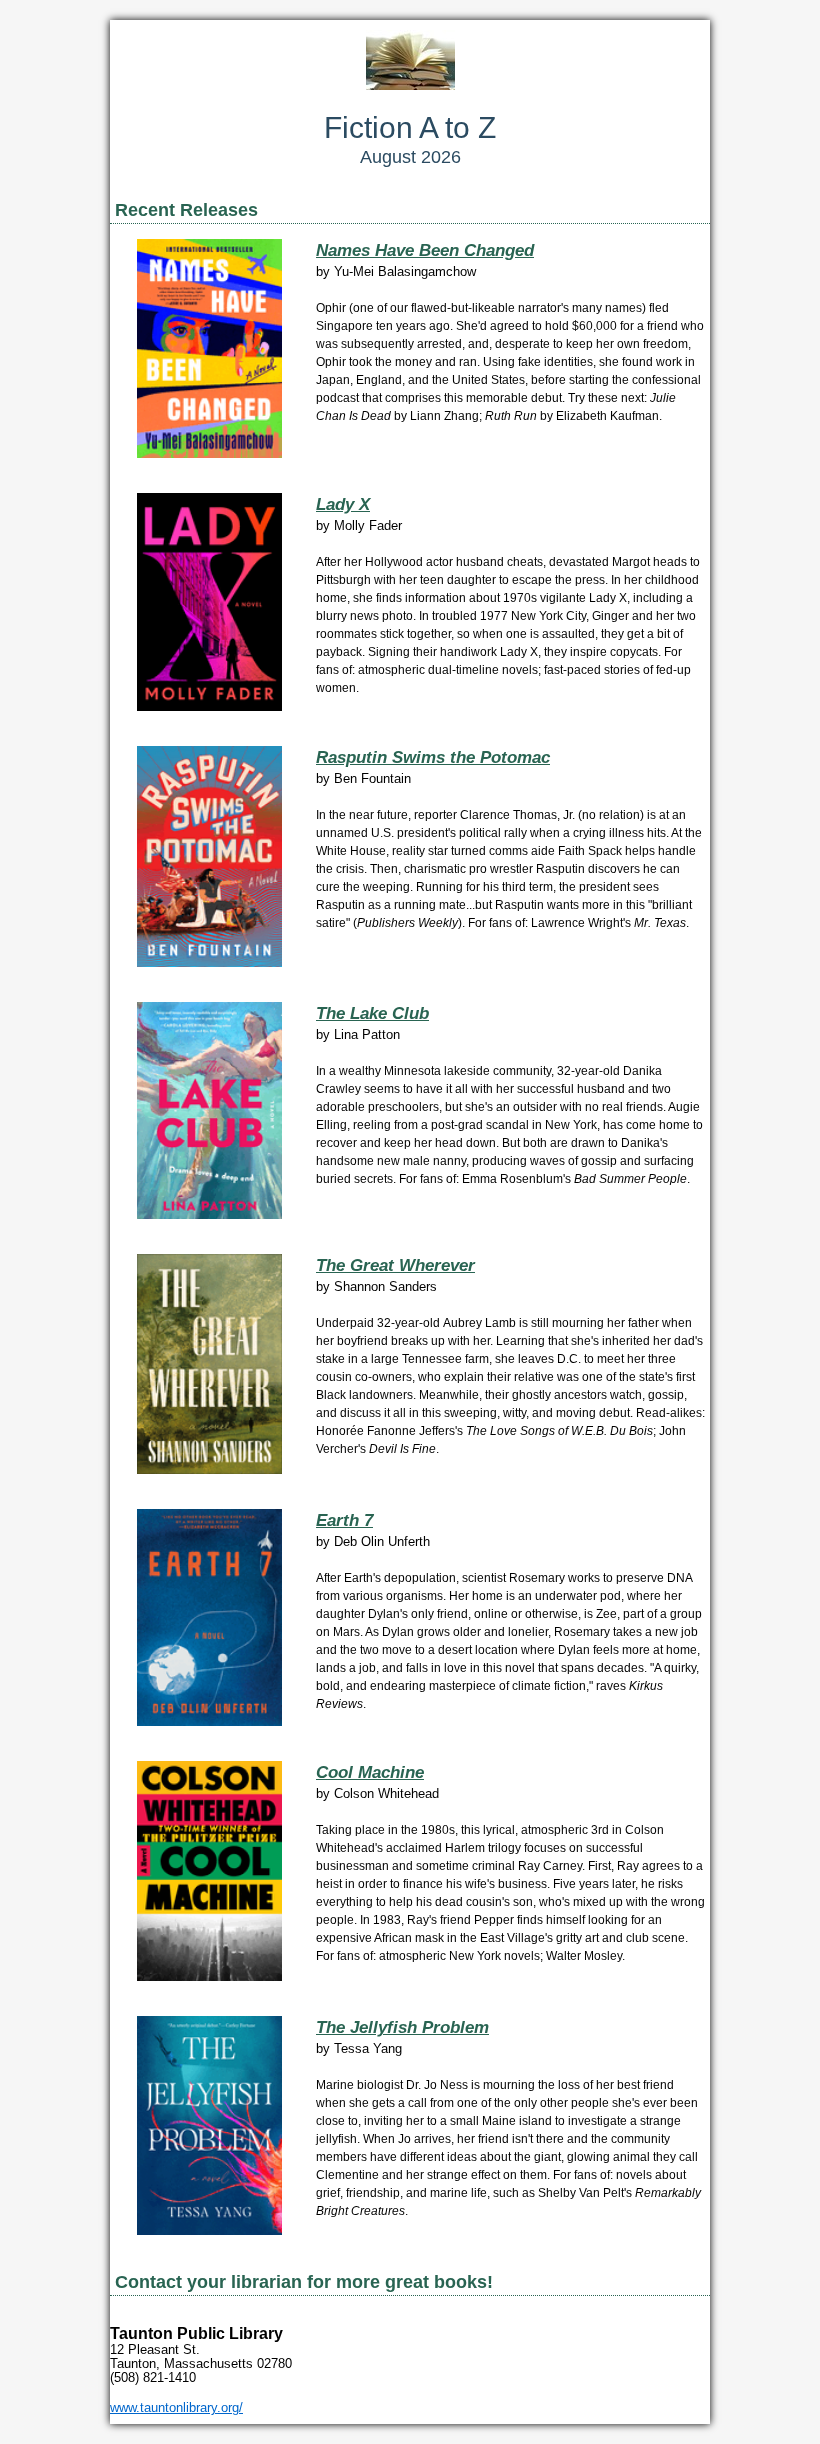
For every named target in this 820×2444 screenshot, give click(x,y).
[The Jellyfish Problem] (209, 2230)
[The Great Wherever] (209, 1469)
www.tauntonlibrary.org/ (176, 2407)
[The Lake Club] (209, 1214)
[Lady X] (209, 706)
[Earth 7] (209, 1721)
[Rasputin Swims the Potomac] (209, 962)
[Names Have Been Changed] (209, 453)
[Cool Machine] (209, 1976)
